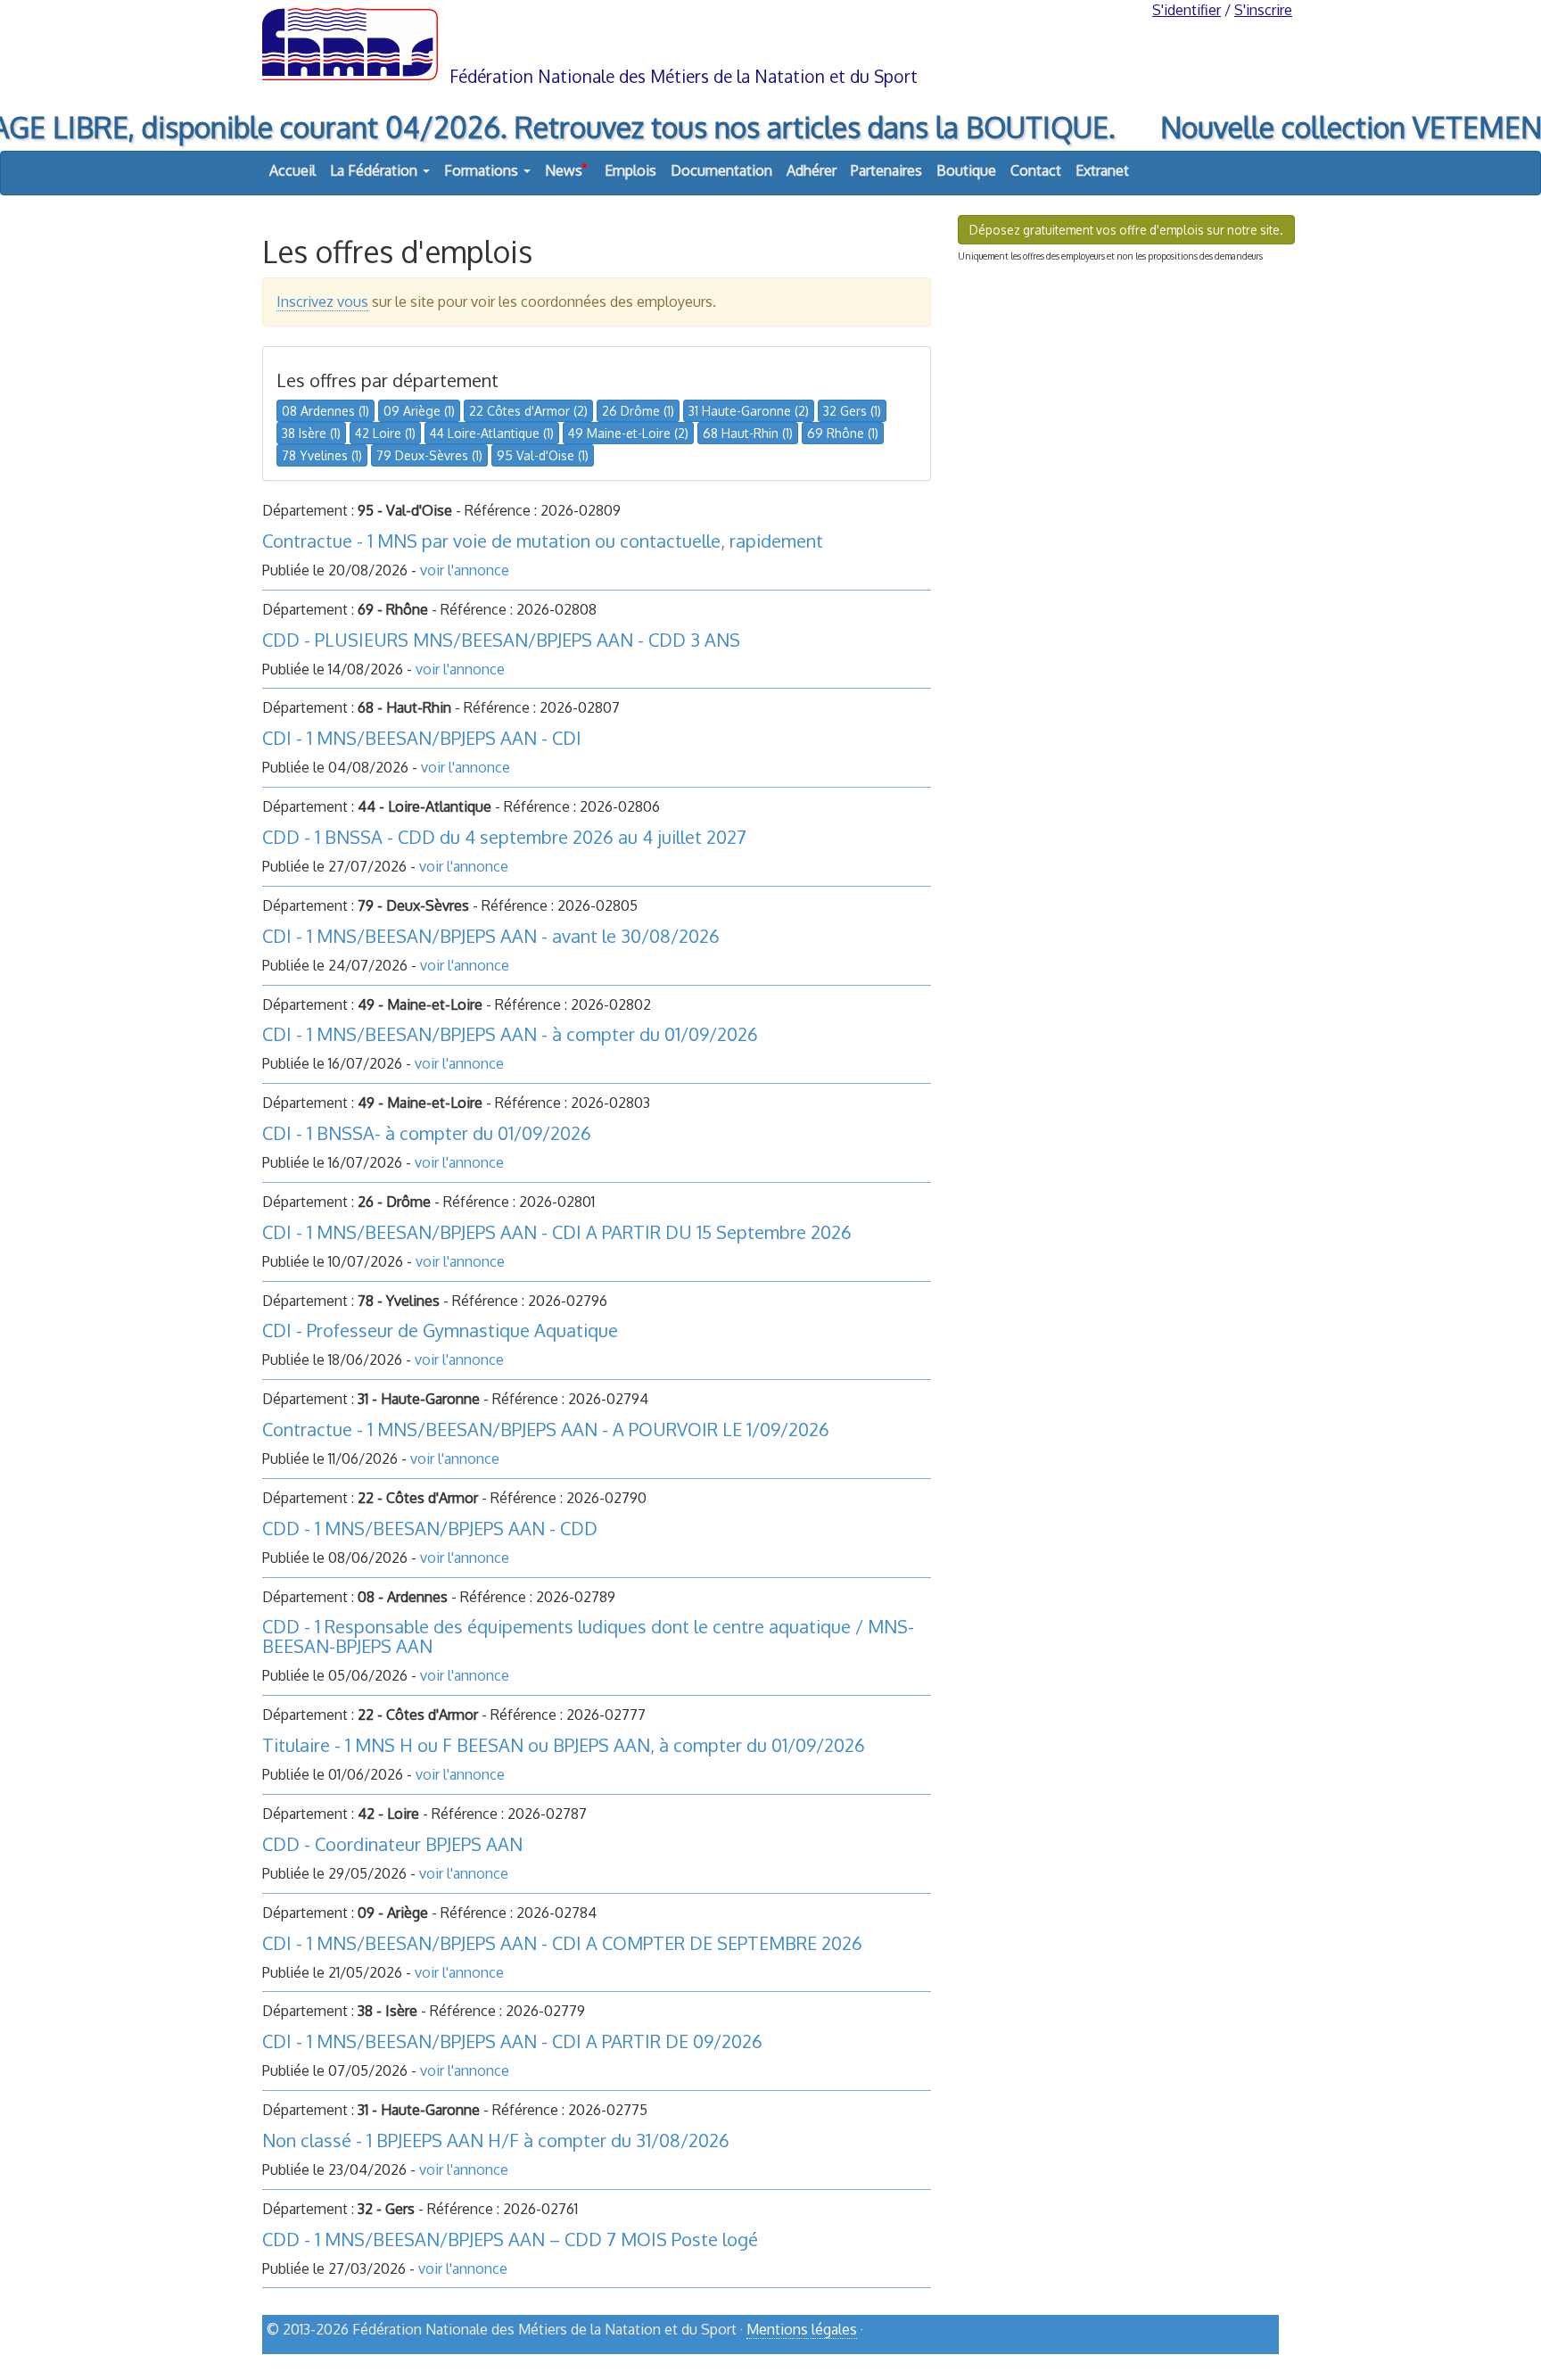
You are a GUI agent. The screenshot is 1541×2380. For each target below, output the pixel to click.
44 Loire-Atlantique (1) (492, 433)
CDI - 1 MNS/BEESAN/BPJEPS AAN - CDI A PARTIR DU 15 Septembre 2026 (557, 1232)
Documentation (721, 170)
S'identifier (1187, 10)
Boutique (966, 170)
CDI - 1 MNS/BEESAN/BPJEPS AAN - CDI (422, 738)
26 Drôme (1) (638, 411)
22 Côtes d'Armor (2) (528, 411)
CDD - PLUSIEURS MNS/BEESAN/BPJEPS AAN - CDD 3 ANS (501, 640)
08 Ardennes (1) (326, 411)
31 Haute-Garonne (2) (749, 411)
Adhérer (812, 170)
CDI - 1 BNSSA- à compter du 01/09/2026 (427, 1133)
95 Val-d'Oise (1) (543, 455)
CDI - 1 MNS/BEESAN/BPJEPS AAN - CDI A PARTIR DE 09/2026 (512, 2041)
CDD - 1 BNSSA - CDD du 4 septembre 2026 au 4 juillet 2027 (504, 837)
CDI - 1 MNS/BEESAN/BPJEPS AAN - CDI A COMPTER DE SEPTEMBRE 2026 (562, 1943)
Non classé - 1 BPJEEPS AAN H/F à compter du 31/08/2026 (496, 2140)
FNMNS (770, 43)
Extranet (1102, 170)
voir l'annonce (465, 570)
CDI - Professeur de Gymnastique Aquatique (440, 1330)
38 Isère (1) (311, 433)
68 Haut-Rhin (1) (748, 433)
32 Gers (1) (852, 411)
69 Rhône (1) (843, 433)
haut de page (1233, 2359)
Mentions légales (802, 2329)
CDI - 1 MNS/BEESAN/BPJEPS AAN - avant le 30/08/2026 (491, 936)
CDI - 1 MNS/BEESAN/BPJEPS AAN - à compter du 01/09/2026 (510, 1034)
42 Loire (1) (385, 433)
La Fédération (375, 170)
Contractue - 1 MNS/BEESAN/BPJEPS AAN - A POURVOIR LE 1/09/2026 (546, 1429)
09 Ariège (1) (419, 411)
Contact (1036, 170)
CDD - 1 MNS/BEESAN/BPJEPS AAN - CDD (430, 1528)
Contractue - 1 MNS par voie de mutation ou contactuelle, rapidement (543, 541)
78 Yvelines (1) (322, 455)
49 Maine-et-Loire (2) (628, 433)
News (565, 170)
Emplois (630, 170)
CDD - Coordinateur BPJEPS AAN (392, 1844)
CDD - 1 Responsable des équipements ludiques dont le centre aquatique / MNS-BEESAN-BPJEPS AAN (588, 1636)
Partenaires (886, 170)
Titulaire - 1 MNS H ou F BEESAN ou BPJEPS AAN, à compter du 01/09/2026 (564, 1745)
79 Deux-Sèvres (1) (429, 455)
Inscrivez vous (322, 302)
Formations (483, 170)
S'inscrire (1263, 10)
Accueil (293, 170)
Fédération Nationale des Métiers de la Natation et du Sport (684, 76)
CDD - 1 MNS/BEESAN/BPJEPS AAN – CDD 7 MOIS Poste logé (510, 2239)
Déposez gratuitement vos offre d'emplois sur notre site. (1126, 230)
